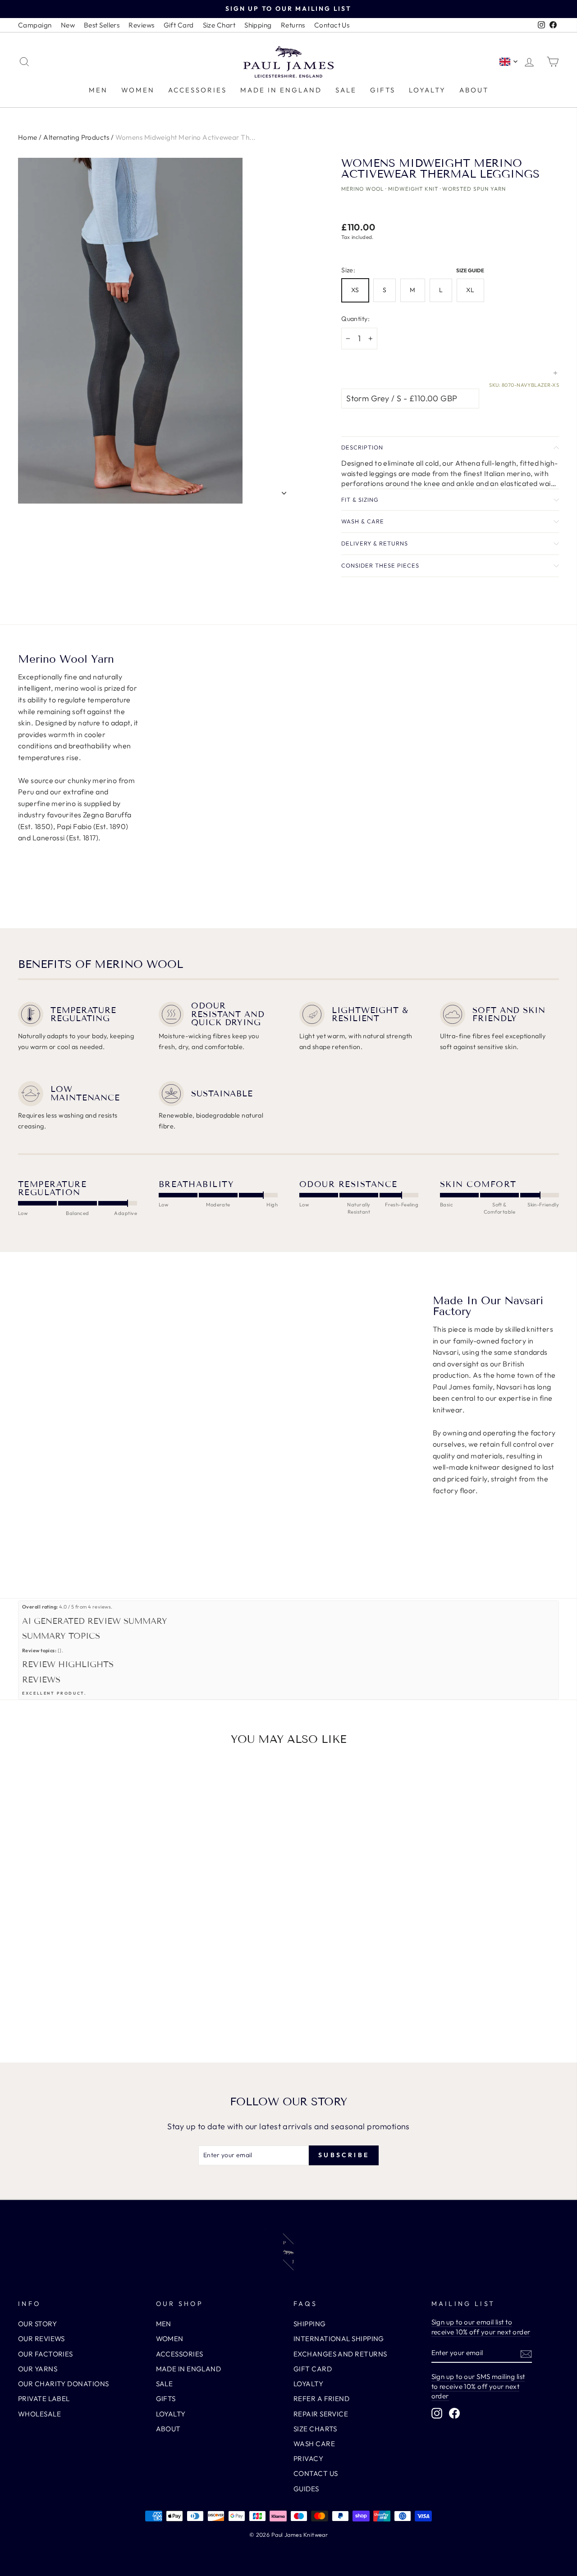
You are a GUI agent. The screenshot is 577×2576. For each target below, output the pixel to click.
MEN (98, 90)
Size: (414, 270)
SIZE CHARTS (315, 2429)
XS (355, 290)
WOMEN (138, 90)
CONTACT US (316, 2473)
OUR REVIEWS (41, 2339)
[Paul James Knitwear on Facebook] (454, 2413)
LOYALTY (427, 90)
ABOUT (474, 90)
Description (362, 447)
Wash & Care (363, 521)
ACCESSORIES (197, 90)
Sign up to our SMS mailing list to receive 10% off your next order (478, 2386)
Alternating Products (76, 137)
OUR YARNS (38, 2369)
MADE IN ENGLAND (281, 90)
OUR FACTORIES (46, 2354)
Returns (293, 25)
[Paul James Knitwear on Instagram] (437, 2413)
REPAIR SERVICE (321, 2414)
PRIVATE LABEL (44, 2399)
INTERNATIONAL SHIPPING (339, 2339)
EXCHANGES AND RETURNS (340, 2354)
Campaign (35, 25)
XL (470, 290)
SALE (346, 90)
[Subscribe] (526, 2353)
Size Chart (219, 25)
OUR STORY (37, 2324)
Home (28, 137)
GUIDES (306, 2489)
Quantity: (355, 319)
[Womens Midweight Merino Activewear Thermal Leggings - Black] (82, 2009)
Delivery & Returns (375, 543)
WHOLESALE (39, 2414)
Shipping (258, 25)
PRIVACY (308, 2459)
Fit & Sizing (360, 500)
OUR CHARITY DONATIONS (63, 2384)
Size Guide (470, 270)
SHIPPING (310, 2324)
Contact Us (332, 25)
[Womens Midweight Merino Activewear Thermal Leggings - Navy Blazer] (94, 2009)
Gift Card (179, 25)
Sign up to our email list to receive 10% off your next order (481, 2327)
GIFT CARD (313, 2369)
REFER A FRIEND (321, 2399)
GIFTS (383, 90)
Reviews (141, 25)
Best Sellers (102, 25)
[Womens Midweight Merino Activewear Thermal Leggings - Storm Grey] (70, 2009)
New (68, 25)
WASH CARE (314, 2444)
